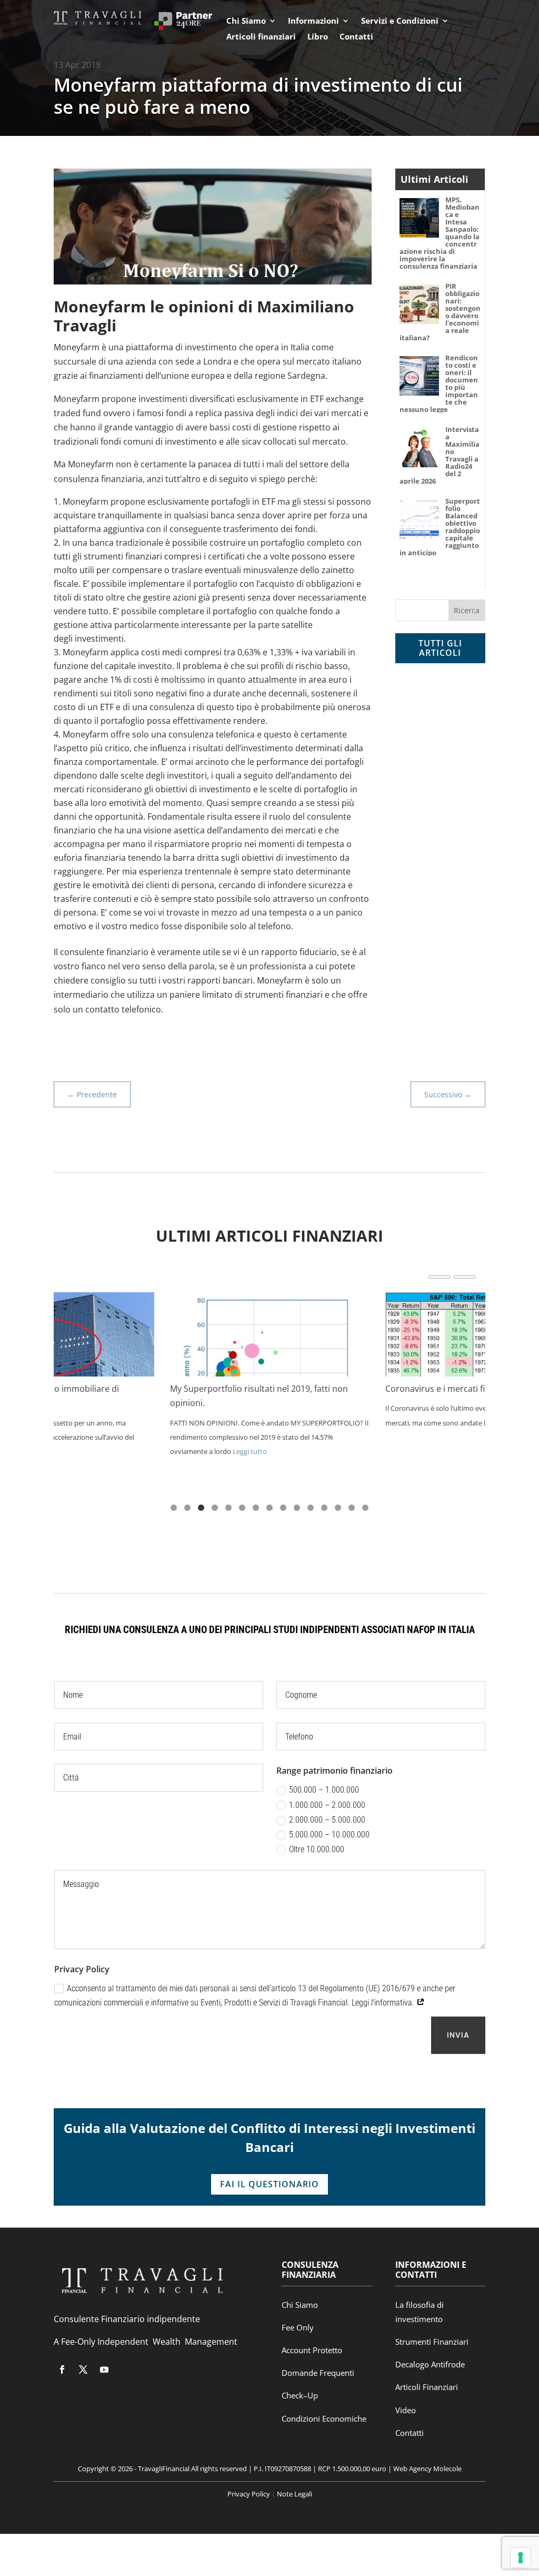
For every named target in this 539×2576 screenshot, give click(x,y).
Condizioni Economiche (324, 2418)
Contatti (356, 37)
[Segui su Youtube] (104, 2369)
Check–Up (300, 2395)
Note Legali (294, 2494)
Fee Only (298, 2327)
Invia (458, 2035)
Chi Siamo (246, 21)
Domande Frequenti (318, 2373)
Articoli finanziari (261, 37)
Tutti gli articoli (440, 648)
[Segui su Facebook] (62, 2369)
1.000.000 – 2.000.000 (327, 1805)
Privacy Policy (249, 2494)
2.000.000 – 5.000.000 (327, 1820)
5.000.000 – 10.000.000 (329, 1835)
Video (406, 2410)
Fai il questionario (269, 2184)
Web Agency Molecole (427, 2469)
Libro (318, 37)
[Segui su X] (83, 2369)
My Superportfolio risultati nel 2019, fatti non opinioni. (259, 1396)
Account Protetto (312, 2350)
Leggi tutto (250, 1451)
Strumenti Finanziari (432, 2342)
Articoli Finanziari (427, 2387)
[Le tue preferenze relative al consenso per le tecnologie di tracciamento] (521, 2558)
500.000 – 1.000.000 (324, 1790)
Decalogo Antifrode (430, 2364)
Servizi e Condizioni (400, 21)
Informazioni (313, 21)
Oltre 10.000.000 (317, 1849)
